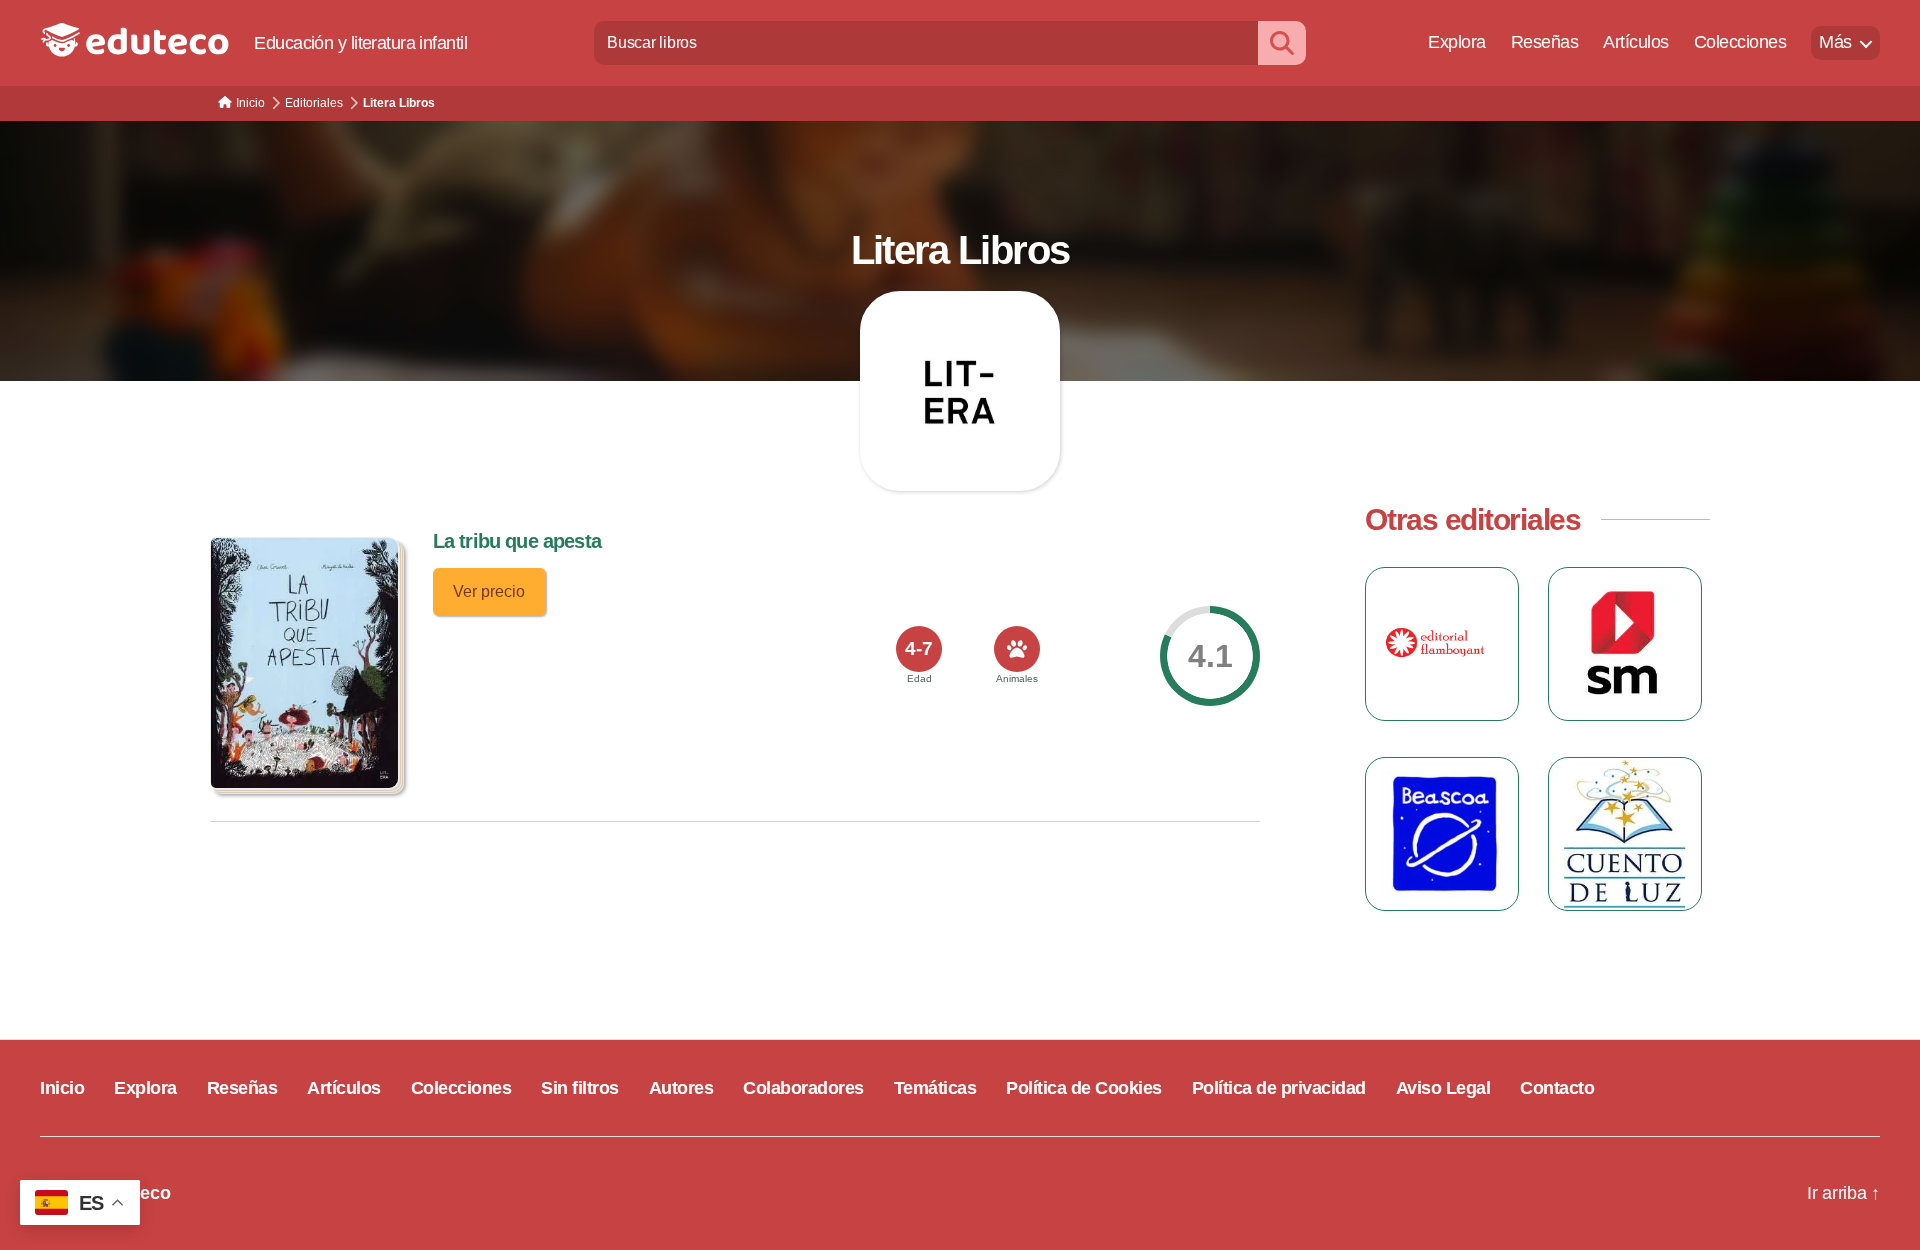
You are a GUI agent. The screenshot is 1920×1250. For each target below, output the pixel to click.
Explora (1457, 42)
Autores (681, 1088)
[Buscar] (1282, 42)
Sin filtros (580, 1088)
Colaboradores (803, 1088)
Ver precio (489, 591)
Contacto (1557, 1088)
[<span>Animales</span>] (1017, 649)
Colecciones (1740, 42)
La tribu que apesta (517, 541)
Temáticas (935, 1088)
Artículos (1636, 42)
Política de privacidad (1279, 1088)
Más (1835, 42)
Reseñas (1545, 42)
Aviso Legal (1443, 1088)
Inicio (62, 1088)
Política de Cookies (1084, 1088)
